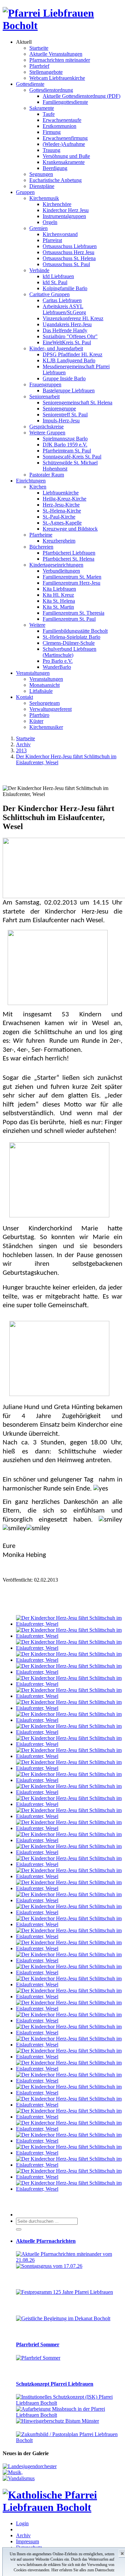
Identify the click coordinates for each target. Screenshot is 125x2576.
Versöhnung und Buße (66, 156)
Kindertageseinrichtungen (56, 565)
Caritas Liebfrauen (62, 300)
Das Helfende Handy (65, 330)
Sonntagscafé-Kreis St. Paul (72, 457)
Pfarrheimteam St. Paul (67, 451)
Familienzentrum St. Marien (72, 577)
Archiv (23, 2535)
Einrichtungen (31, 481)
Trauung (51, 150)
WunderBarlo (57, 667)
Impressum (27, 2541)
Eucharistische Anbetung (55, 180)
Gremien (38, 228)
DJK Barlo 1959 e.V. (65, 445)
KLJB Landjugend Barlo (69, 360)
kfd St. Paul (55, 282)
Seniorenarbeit (44, 397)
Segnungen (41, 174)
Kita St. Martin (58, 607)
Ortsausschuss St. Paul (66, 264)
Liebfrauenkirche (61, 493)
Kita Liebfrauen (59, 589)
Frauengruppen (45, 384)
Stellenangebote (46, 72)
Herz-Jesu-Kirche (61, 505)
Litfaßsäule (41, 691)
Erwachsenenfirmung (65, 138)
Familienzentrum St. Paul (69, 619)
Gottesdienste (30, 84)
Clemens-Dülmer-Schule (69, 643)
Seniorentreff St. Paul (65, 415)
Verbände (39, 270)
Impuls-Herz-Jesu (61, 421)
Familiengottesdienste (65, 102)
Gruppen (25, 192)
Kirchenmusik (44, 198)
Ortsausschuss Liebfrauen (70, 246)
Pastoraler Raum (47, 475)
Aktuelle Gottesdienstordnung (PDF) (81, 96)
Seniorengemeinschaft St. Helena (77, 403)
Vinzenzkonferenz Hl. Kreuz (73, 318)
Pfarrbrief (39, 66)
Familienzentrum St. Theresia (73, 613)
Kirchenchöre (57, 204)
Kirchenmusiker (46, 727)
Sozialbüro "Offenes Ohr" (70, 336)
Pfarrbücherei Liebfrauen (69, 553)
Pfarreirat (52, 240)
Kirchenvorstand (60, 234)
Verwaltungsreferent (50, 709)
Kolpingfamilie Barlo (65, 288)
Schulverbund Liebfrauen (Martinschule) (69, 652)
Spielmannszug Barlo (65, 439)
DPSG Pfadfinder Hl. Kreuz (72, 354)
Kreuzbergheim (59, 541)
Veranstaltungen (33, 673)
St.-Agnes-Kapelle (62, 523)
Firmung (52, 132)
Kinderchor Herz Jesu (66, 210)
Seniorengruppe (59, 409)
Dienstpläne (42, 186)
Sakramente (42, 108)
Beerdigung (55, 168)
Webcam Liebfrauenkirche (57, 78)
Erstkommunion (59, 126)
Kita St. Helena (59, 601)
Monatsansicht (44, 685)
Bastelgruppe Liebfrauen (69, 390)
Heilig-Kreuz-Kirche (64, 499)
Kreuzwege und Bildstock (70, 529)
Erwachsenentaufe (62, 120)
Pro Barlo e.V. (58, 661)
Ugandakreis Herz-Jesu (67, 324)
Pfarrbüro (39, 715)
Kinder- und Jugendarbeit (56, 348)
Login (22, 2523)
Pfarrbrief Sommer (38, 2344)
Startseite (39, 48)
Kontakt (24, 697)
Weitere (37, 625)
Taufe (49, 114)
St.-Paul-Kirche (59, 517)
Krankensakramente (64, 162)
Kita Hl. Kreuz (58, 595)
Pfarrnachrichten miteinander (60, 60)
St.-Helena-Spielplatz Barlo (71, 637)
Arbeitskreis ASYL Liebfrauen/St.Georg (64, 309)
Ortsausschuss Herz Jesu (68, 252)
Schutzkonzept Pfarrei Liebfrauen (55, 2384)
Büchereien (41, 547)
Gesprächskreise (46, 427)
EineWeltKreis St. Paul (67, 342)
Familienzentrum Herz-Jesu (71, 583)
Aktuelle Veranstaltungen (56, 54)
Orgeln (50, 222)
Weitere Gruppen (47, 433)
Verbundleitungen (61, 571)
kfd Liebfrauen (58, 276)
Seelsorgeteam (44, 703)
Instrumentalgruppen (64, 216)
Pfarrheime (41, 535)
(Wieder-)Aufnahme (64, 144)
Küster (36, 721)
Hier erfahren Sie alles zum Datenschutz (83, 2570)
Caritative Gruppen (49, 294)
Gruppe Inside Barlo (64, 378)
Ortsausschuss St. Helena (69, 258)
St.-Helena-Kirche (62, 511)
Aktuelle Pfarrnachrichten (46, 2241)
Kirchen (38, 487)
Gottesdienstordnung (51, 90)
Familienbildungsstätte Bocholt (75, 631)
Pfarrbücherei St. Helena (68, 559)
